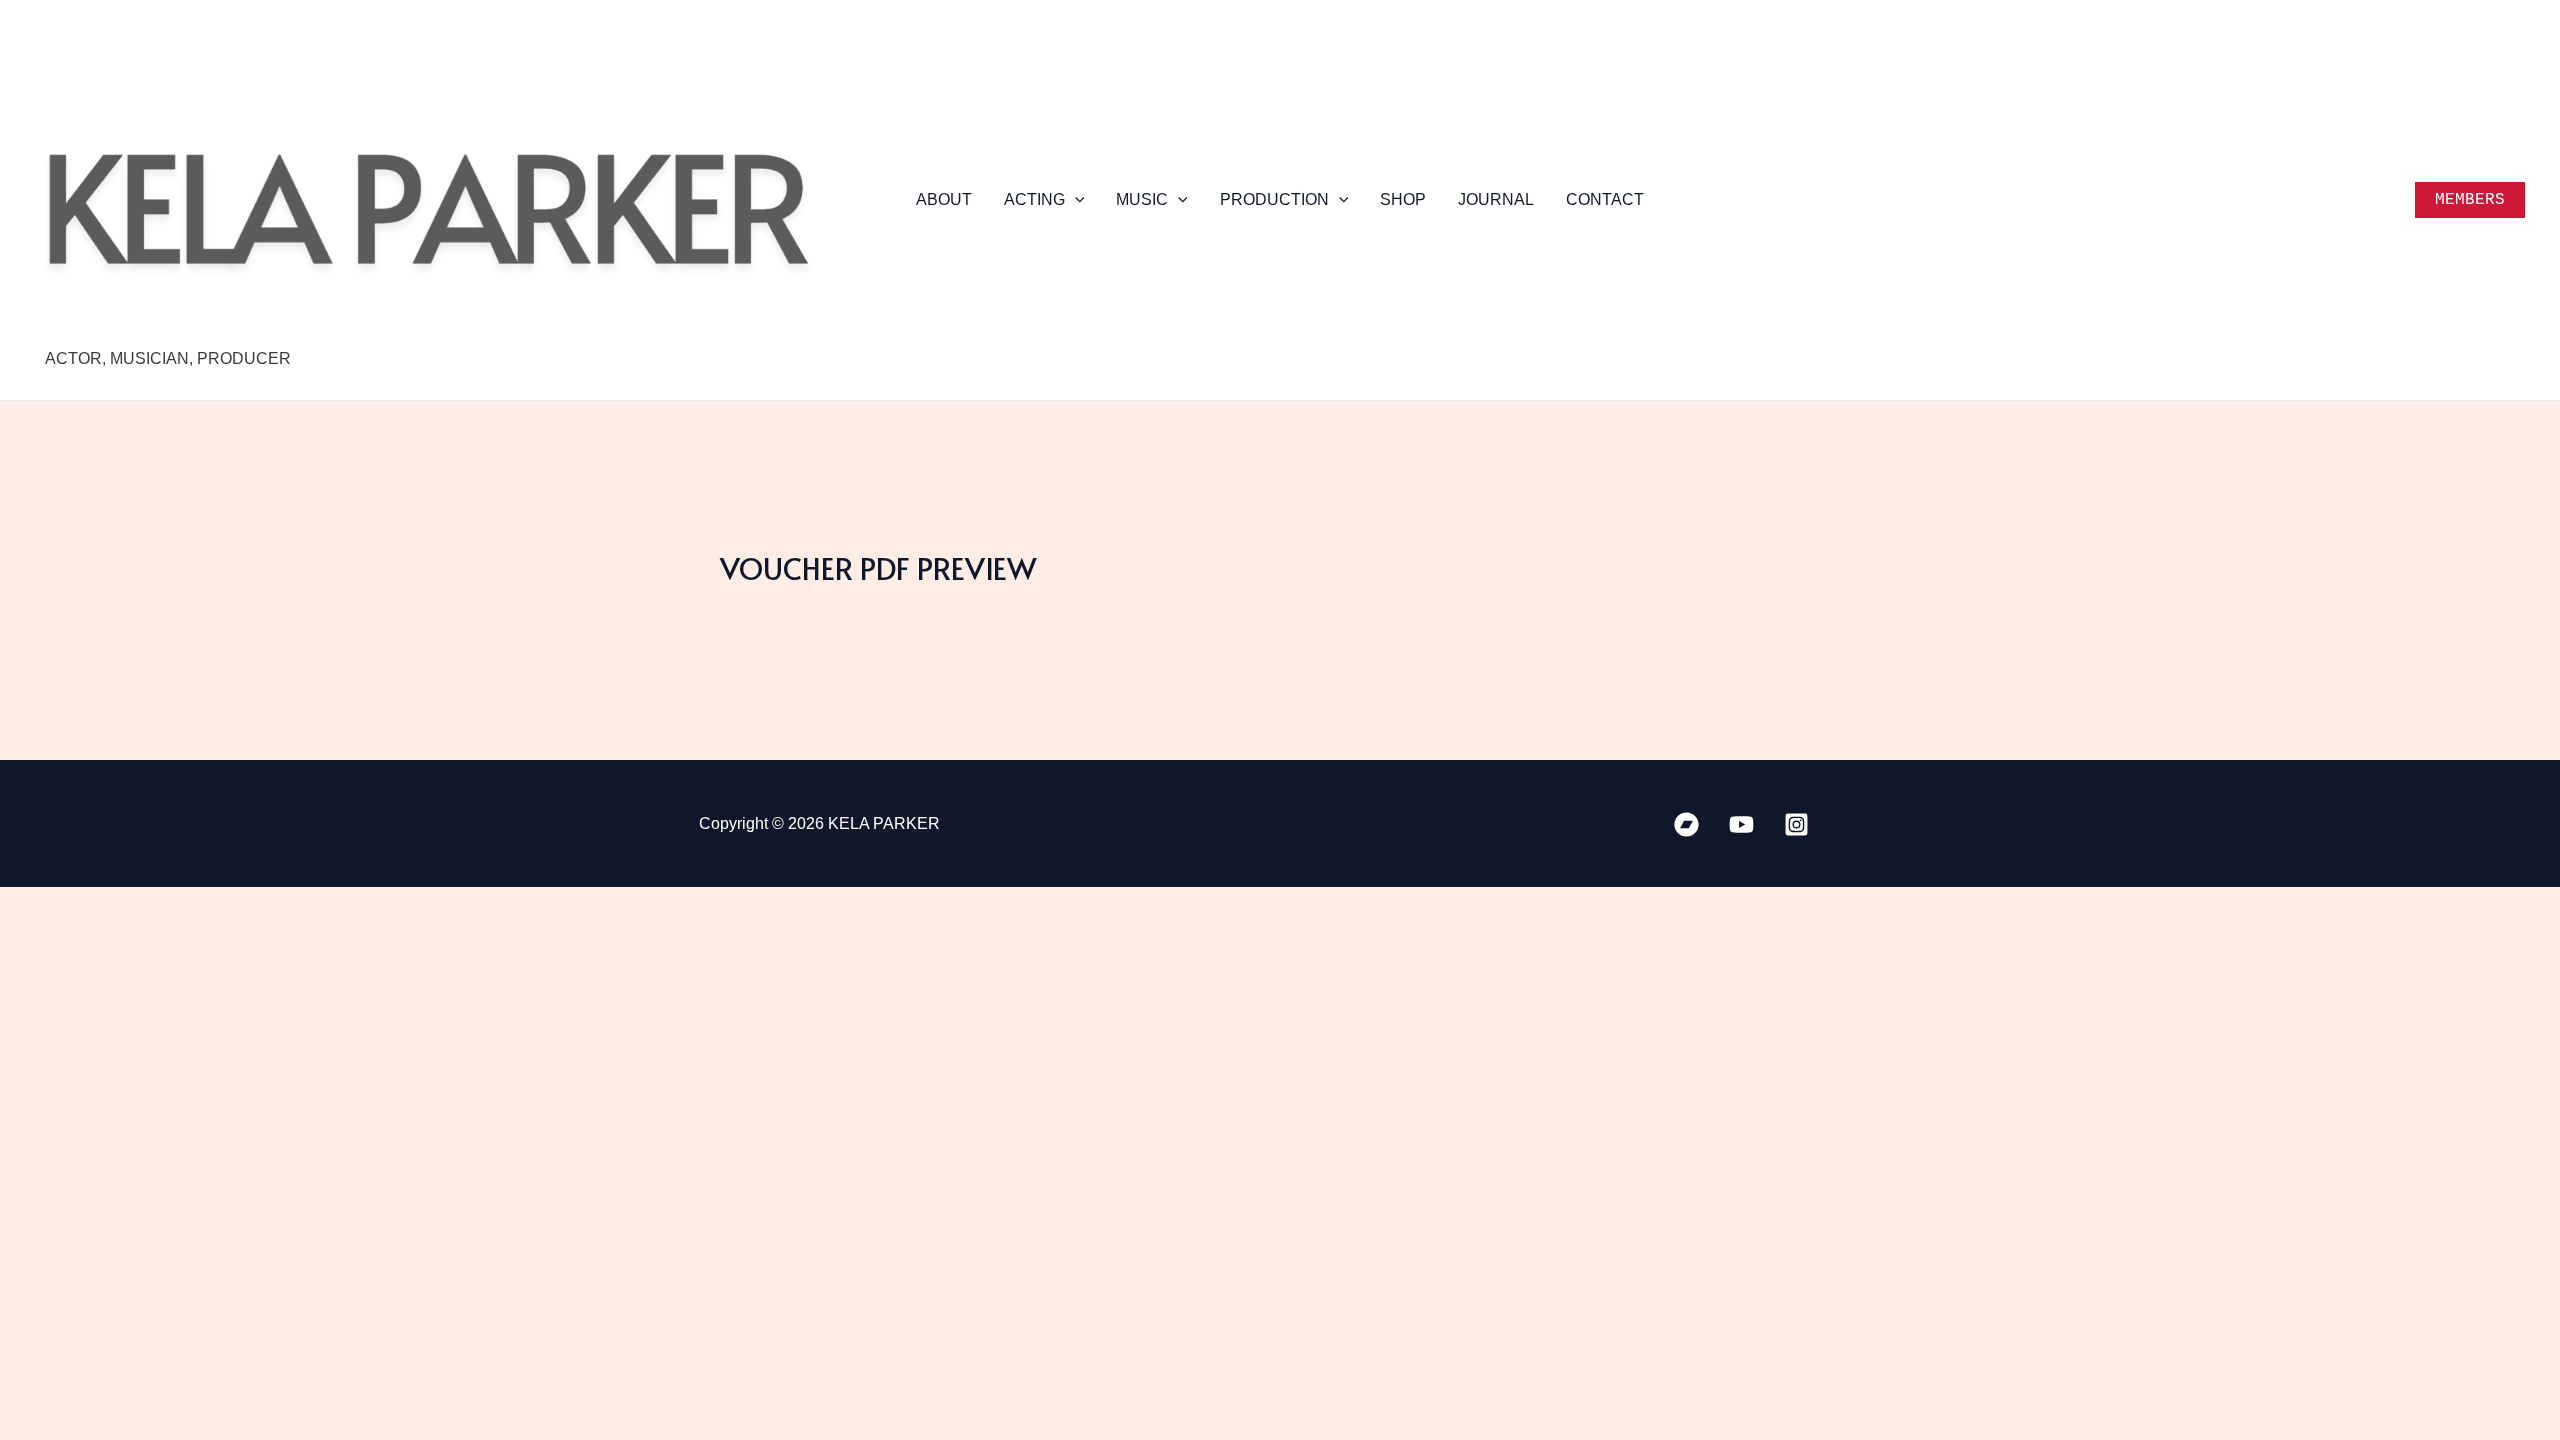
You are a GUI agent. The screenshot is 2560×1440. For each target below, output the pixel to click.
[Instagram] (1796, 824)
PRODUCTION (1274, 199)
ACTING (1034, 199)
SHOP (1403, 199)
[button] (1075, 200)
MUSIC (1142, 199)
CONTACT (1605, 199)
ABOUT (944, 199)
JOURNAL (1496, 199)
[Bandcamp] (1686, 824)
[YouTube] (1741, 824)
